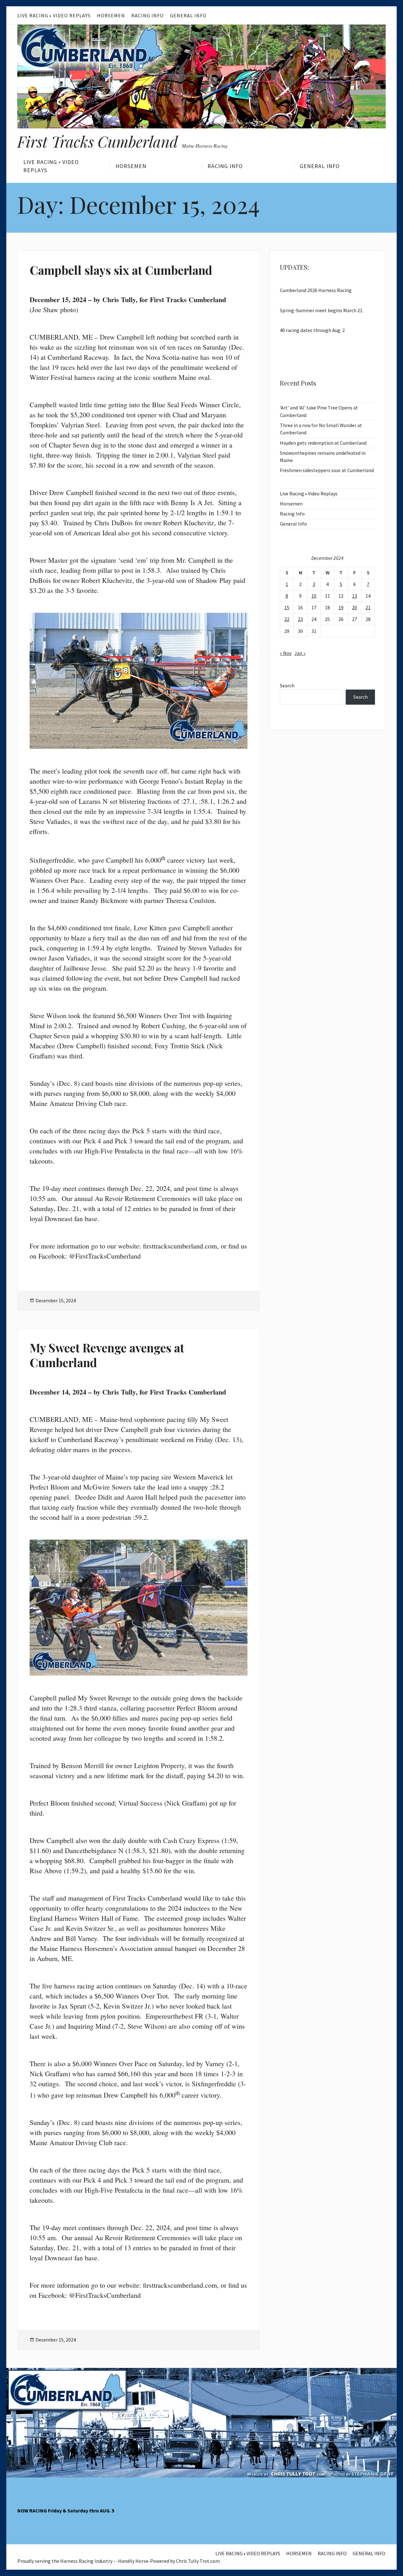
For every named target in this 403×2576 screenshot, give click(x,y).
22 (287, 619)
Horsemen (111, 15)
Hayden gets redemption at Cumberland (323, 443)
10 (314, 596)
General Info (188, 15)
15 (287, 607)
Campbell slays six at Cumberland (121, 270)
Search (287, 685)
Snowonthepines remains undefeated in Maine (323, 457)
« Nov (286, 653)
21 (368, 607)
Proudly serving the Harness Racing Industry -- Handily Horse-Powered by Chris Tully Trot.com (119, 2561)
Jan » (300, 653)
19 (341, 607)
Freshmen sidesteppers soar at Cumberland (327, 470)
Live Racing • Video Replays (54, 15)
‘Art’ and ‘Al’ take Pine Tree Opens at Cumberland (319, 411)
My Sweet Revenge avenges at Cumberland (107, 1355)
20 (355, 607)
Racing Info (148, 15)
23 (300, 619)
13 (355, 596)
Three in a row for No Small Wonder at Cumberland (321, 429)
